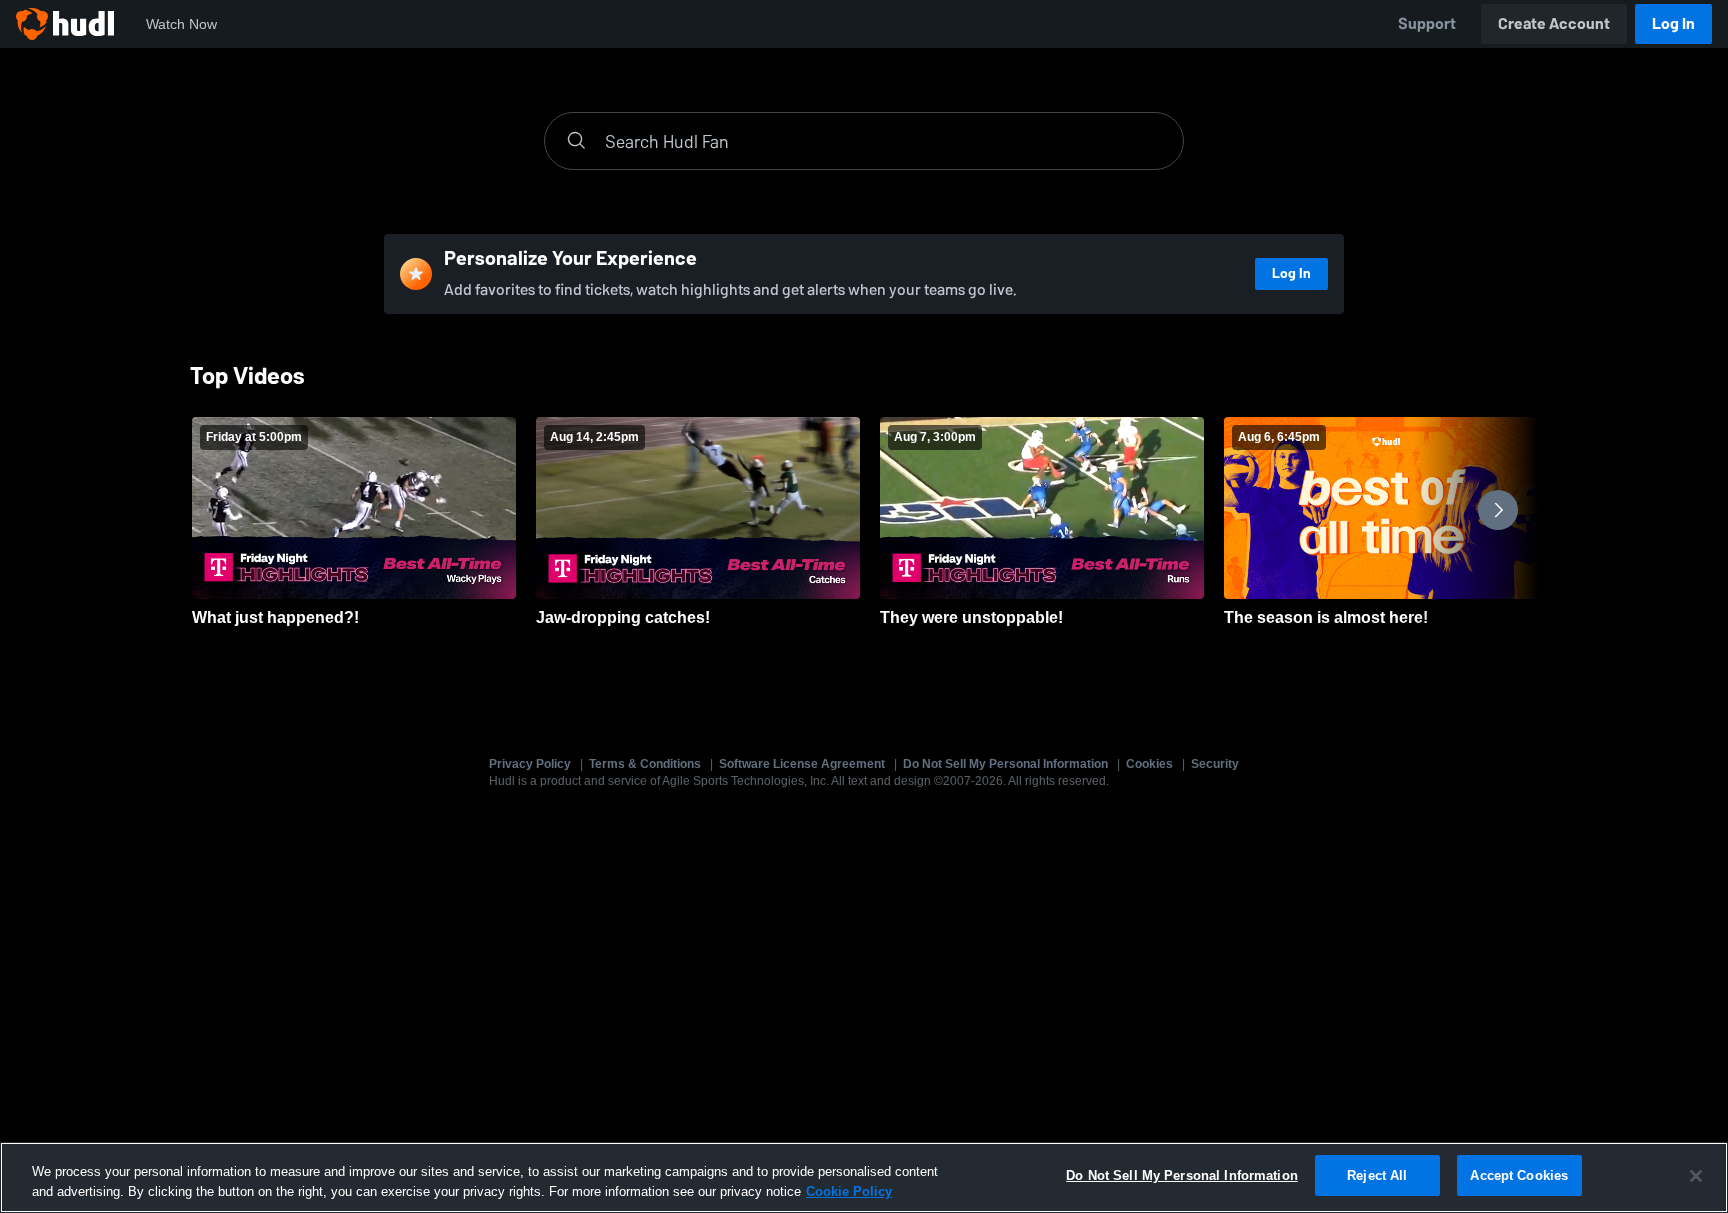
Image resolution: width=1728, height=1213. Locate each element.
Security (1215, 764)
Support (1427, 23)
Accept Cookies (1519, 1175)
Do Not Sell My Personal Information (1005, 764)
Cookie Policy (849, 1191)
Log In (1673, 23)
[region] (864, 1177)
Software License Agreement (802, 764)
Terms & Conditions (645, 764)
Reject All (1377, 1175)
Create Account (1554, 23)
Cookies (1149, 764)
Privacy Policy (530, 764)
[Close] (1696, 1176)
